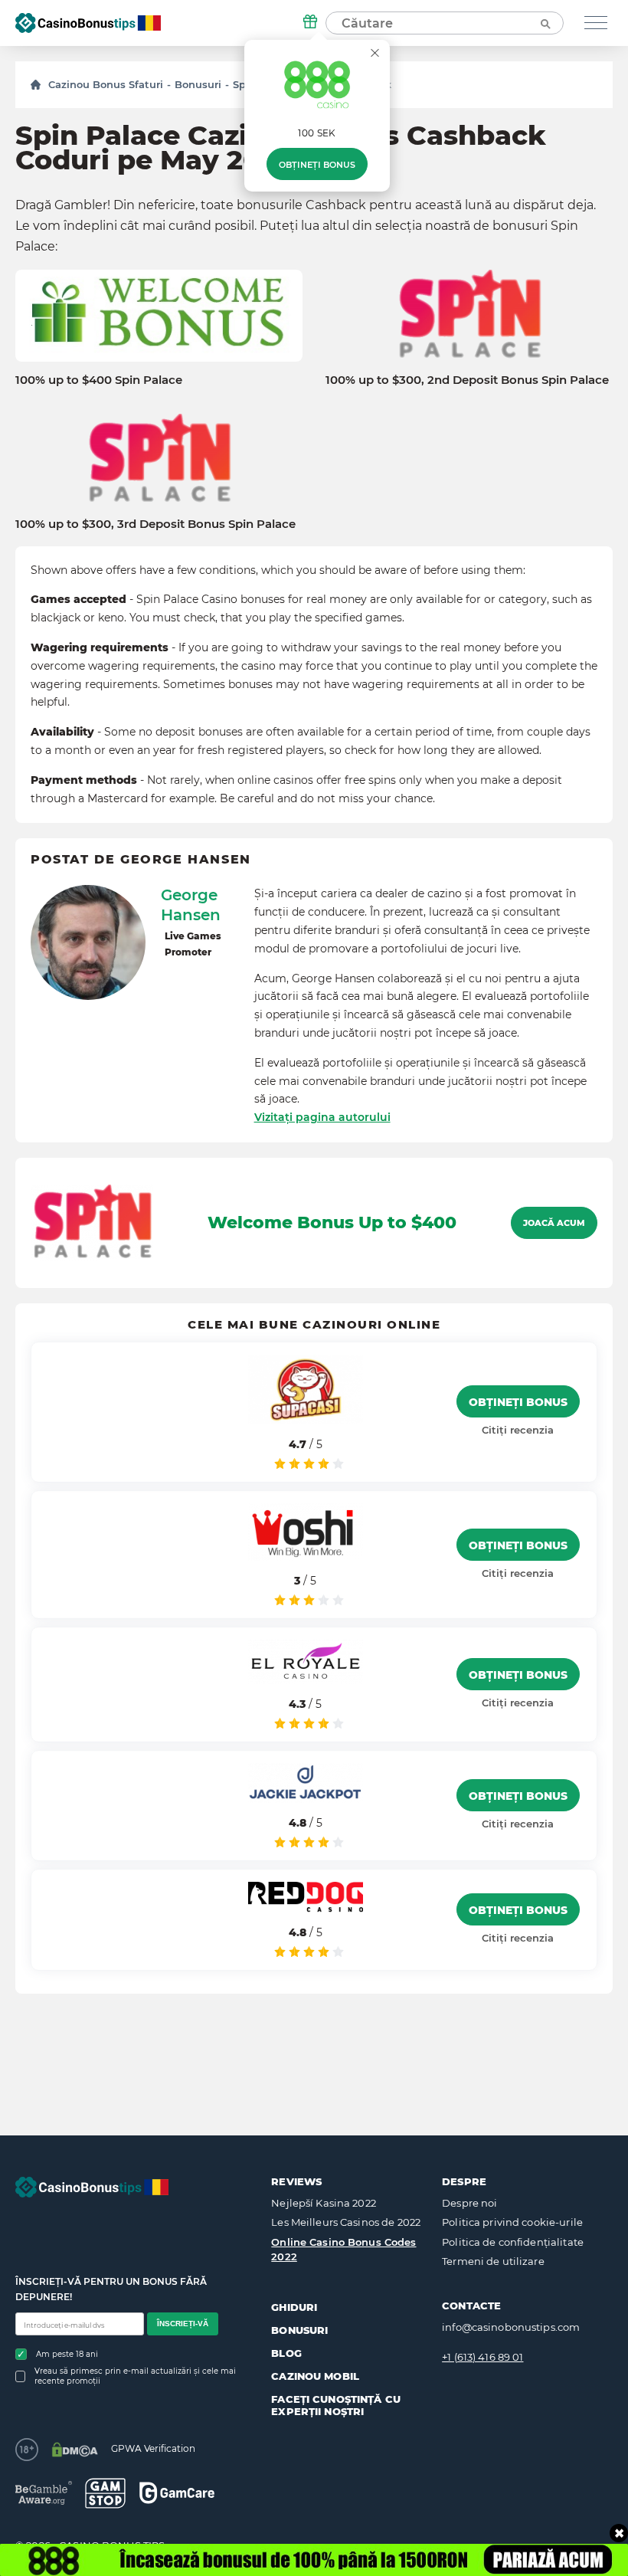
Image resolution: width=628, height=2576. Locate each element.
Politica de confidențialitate (513, 2242)
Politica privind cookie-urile (512, 2222)
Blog (286, 2353)
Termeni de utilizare (493, 2261)
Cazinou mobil (315, 2376)
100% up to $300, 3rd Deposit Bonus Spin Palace (155, 524)
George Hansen (191, 905)
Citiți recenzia (518, 1430)
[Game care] (177, 2493)
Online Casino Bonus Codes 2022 (343, 2250)
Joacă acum (554, 1223)
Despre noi (469, 2203)
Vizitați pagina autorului (322, 1117)
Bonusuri (198, 84)
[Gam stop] (105, 2493)
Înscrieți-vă (183, 2324)
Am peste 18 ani (67, 2354)
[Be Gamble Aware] (44, 2493)
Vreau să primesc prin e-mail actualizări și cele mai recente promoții (135, 2376)
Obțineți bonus (317, 165)
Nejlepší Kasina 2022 (324, 2203)
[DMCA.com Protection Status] (75, 2450)
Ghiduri (294, 2307)
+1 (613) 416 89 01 (482, 2357)
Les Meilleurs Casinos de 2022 (346, 2222)
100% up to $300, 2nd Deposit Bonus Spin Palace (467, 380)
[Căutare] (545, 23)
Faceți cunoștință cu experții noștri (336, 2405)
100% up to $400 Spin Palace (99, 380)
